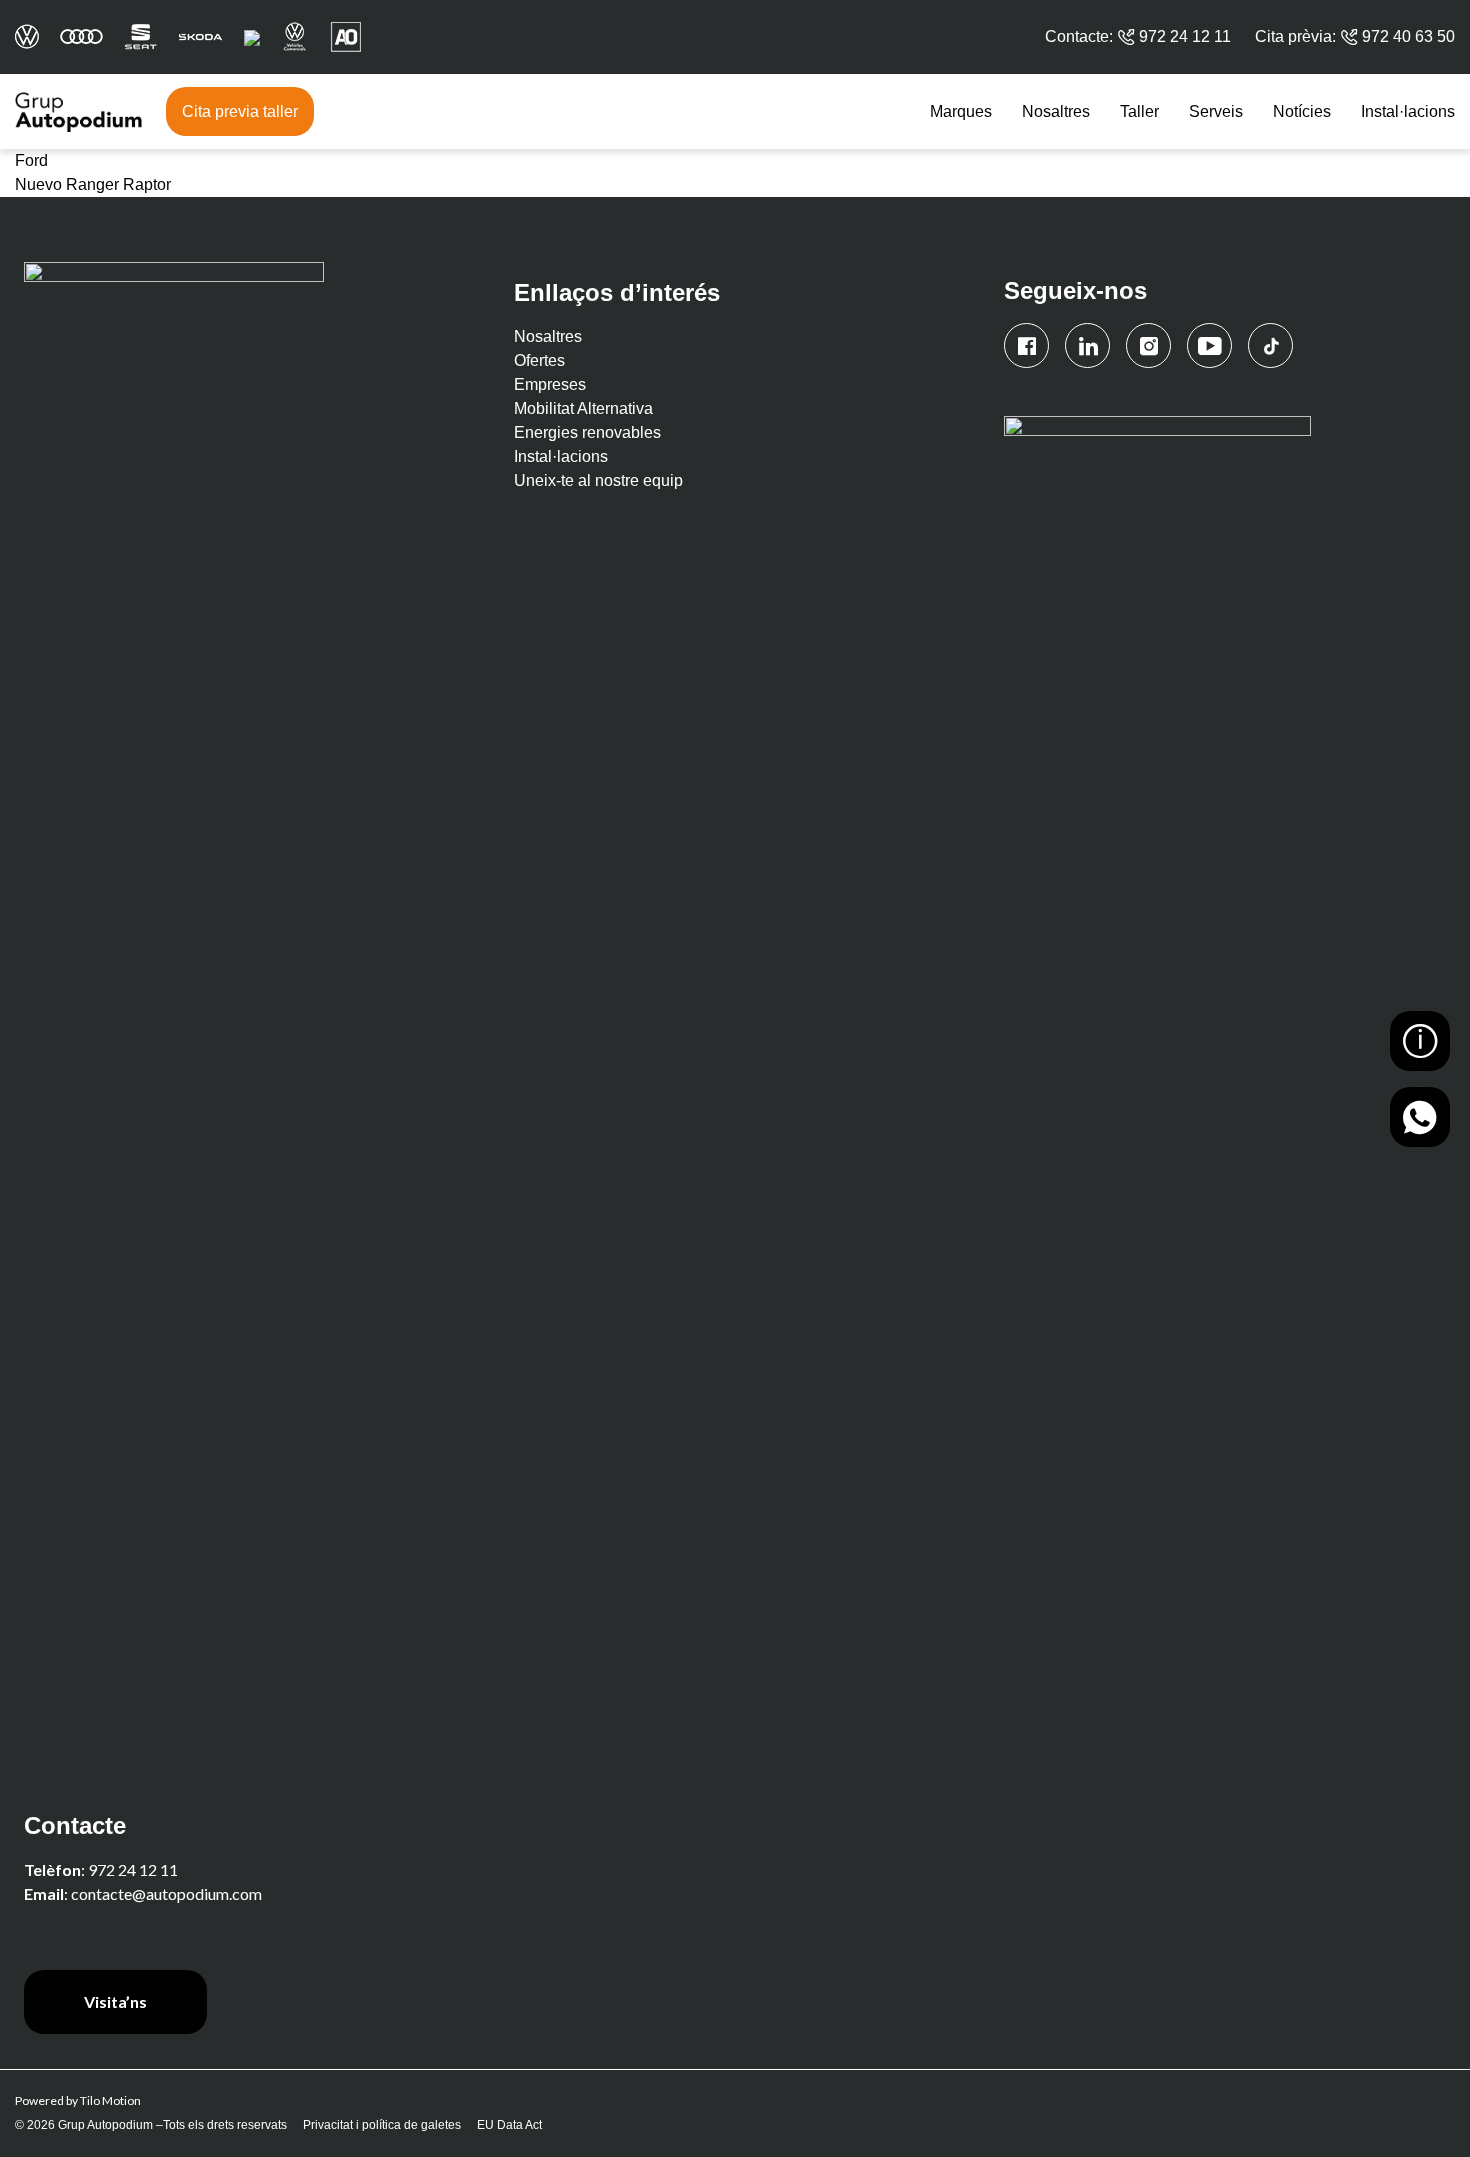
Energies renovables (587, 432)
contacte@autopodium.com (166, 1893)
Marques (961, 111)
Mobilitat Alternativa (583, 408)
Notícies (1302, 111)
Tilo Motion (110, 2100)
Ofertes (539, 360)
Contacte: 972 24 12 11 (1138, 36)
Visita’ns (115, 2001)
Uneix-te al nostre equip (598, 480)
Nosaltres (1056, 111)
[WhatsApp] (1420, 1117)
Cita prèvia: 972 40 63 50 (1355, 36)
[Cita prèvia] (1420, 1041)
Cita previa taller (240, 111)
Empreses (550, 384)
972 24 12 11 (133, 1869)
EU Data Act (509, 2125)
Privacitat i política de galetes (382, 2125)
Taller (1139, 111)
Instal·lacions (1408, 111)
